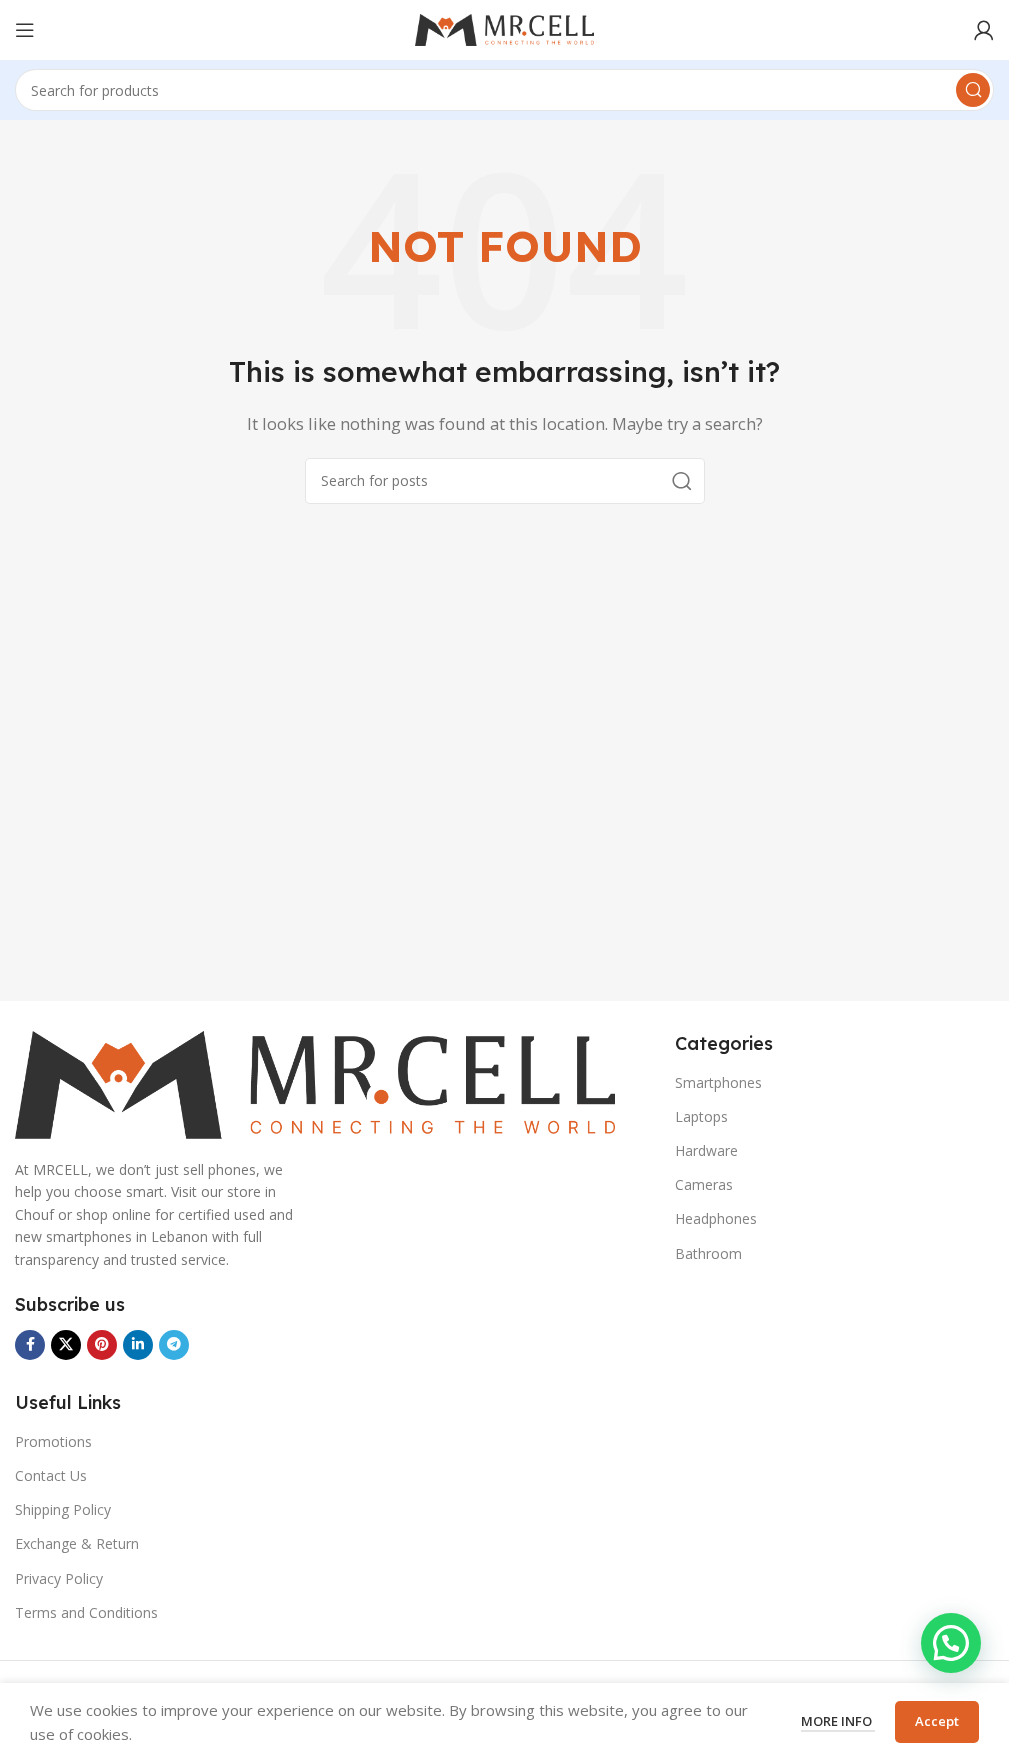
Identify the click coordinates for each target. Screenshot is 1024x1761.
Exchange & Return (77, 1543)
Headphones (716, 1218)
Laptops (701, 1116)
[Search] (973, 90)
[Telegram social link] (174, 1345)
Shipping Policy (63, 1509)
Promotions (53, 1441)
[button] (951, 1643)
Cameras (704, 1184)
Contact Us (51, 1475)
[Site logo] (505, 28)
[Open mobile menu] (25, 30)
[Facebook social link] (30, 1345)
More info (838, 1721)
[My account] (984, 30)
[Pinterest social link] (102, 1345)
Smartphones (718, 1082)
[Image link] (315, 1083)
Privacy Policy (59, 1578)
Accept (937, 1721)
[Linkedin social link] (138, 1345)
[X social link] (66, 1345)
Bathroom (708, 1253)
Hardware (706, 1150)
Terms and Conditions (86, 1612)
